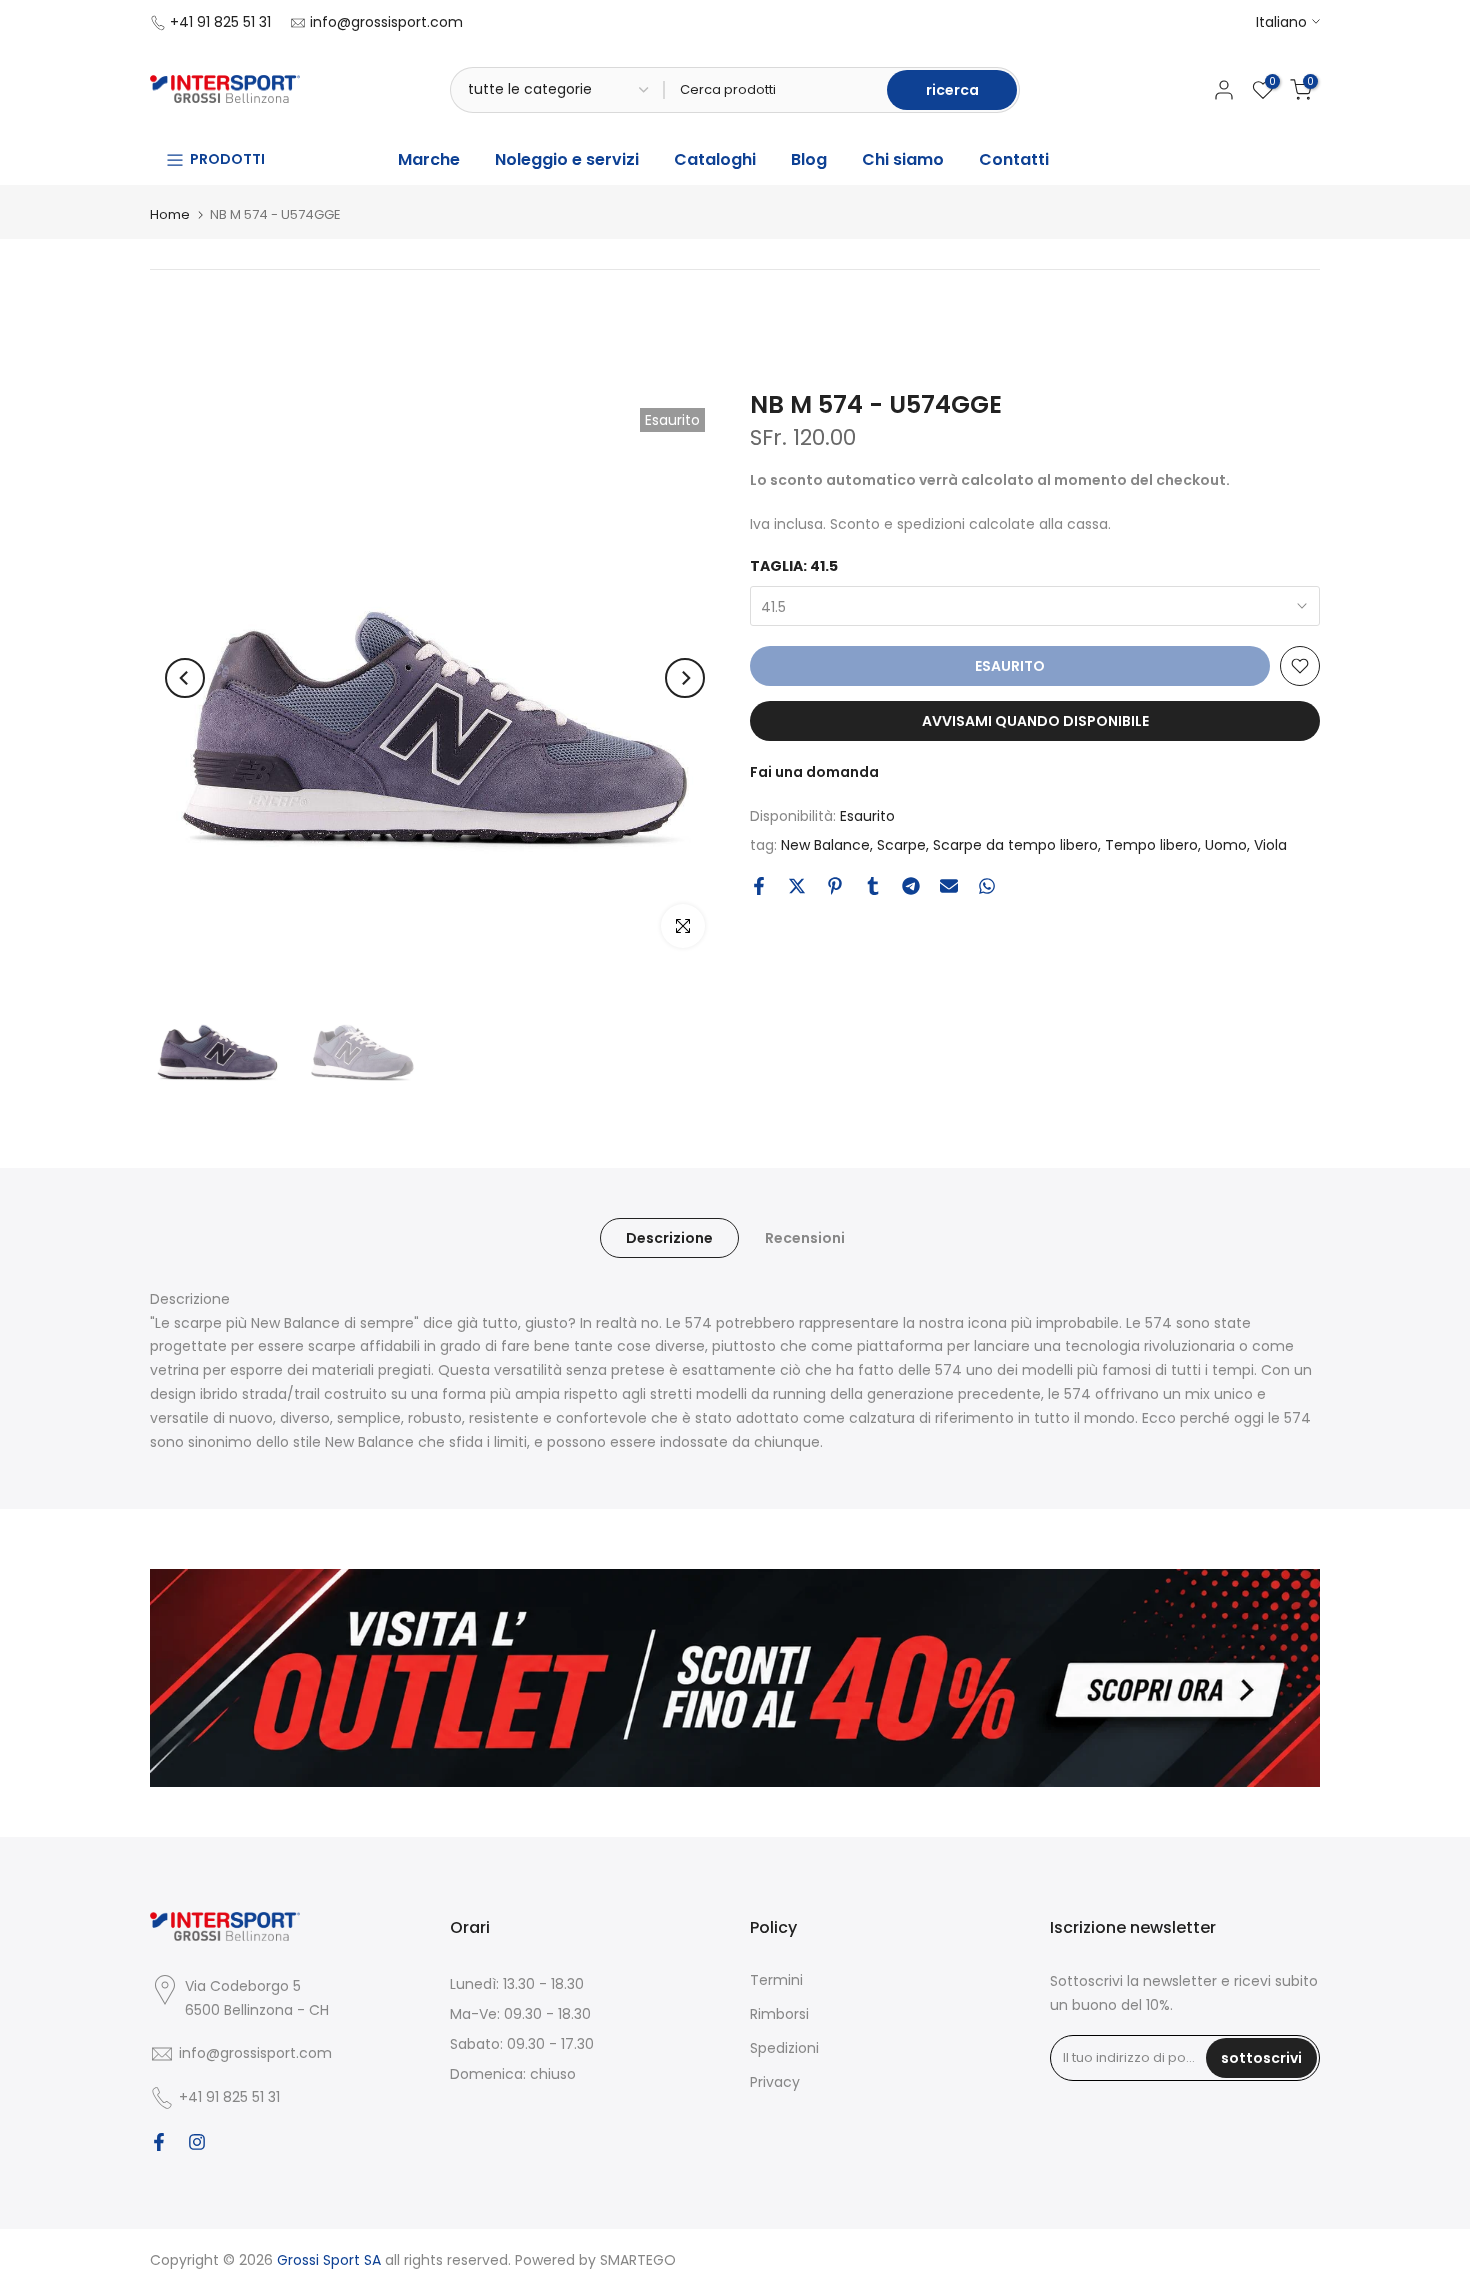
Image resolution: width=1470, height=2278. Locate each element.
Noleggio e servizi (567, 159)
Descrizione (669, 1237)
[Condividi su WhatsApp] (987, 886)
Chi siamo (903, 159)
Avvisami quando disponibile (1035, 721)
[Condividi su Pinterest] (835, 886)
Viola (1270, 845)
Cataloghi (715, 159)
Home (170, 214)
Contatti (1014, 159)
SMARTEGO (638, 2260)
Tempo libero (1151, 845)
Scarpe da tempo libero (1015, 845)
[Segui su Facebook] (159, 2142)
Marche (429, 159)
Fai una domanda (814, 772)
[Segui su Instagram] (197, 2142)
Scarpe (901, 845)
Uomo (1226, 845)
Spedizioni (784, 2048)
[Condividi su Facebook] (759, 886)
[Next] (685, 678)
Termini (776, 1980)
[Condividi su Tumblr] (873, 886)
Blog (809, 159)
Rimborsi (779, 2014)
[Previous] (185, 678)
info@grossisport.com (386, 22)
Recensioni (805, 1237)
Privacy (775, 2082)
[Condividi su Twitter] (797, 886)
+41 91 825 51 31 (220, 22)
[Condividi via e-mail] (949, 886)
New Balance (825, 845)
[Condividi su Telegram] (911, 886)
